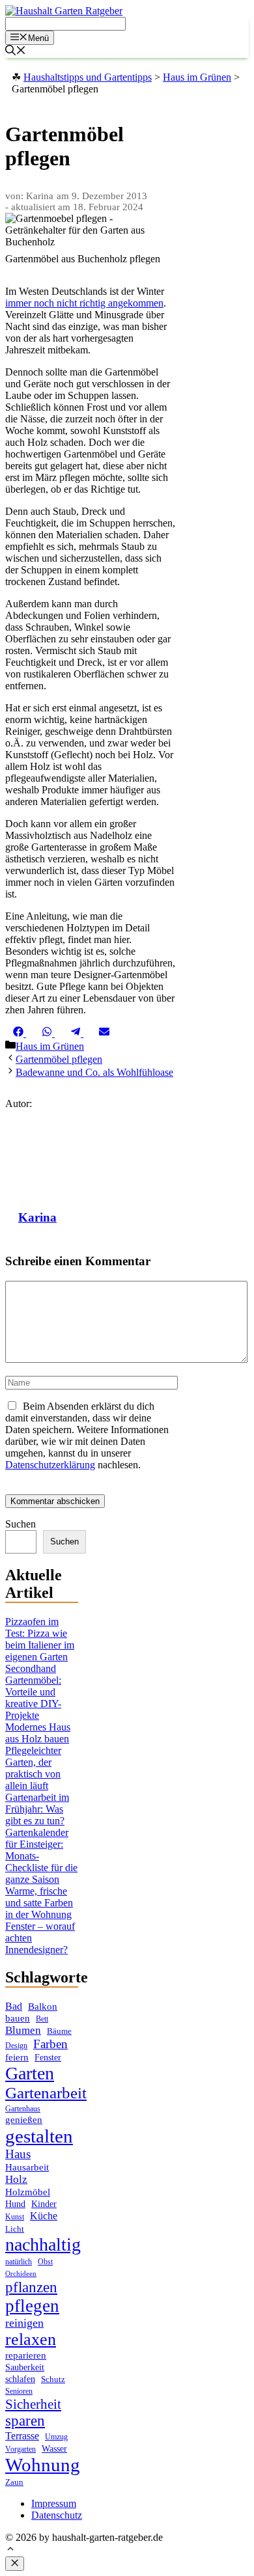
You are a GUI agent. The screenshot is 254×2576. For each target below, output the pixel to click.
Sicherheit (33, 2404)
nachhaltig (43, 2244)
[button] (10, 2550)
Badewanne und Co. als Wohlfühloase (94, 1072)
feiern (17, 2057)
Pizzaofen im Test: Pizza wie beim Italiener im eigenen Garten (40, 1639)
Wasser (54, 2449)
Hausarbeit (27, 2167)
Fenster (48, 2057)
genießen (24, 2120)
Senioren (19, 2391)
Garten (30, 2073)
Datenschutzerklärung (50, 1465)
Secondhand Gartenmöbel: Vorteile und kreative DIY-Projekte (33, 1692)
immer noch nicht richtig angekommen (84, 303)
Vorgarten (21, 2449)
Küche (44, 2216)
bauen (18, 2018)
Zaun (14, 2482)
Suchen (21, 1524)
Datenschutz (57, 2515)
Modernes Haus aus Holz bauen (38, 1733)
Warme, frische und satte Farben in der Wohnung (39, 1903)
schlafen (20, 2379)
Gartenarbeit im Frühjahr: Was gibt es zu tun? (37, 1809)
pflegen (32, 2306)
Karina (37, 1217)
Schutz (53, 2379)
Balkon (43, 2007)
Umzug (56, 2437)
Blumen (23, 2030)
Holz (16, 2179)
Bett (42, 2019)
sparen (25, 2421)
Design (16, 2046)
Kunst (15, 2217)
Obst (45, 2262)
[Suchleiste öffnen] (16, 52)
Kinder (44, 2204)
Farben (50, 2044)
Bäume (59, 2031)
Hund (15, 2204)
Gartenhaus (23, 2109)
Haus (18, 2154)
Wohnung (43, 2465)
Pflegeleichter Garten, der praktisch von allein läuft (33, 1768)
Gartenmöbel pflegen (59, 1059)
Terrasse (22, 2436)
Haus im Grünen (50, 1046)
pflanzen (31, 2287)
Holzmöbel (28, 2192)
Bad (14, 2006)
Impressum (54, 2503)
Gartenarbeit (46, 2093)
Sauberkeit (25, 2367)
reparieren (26, 2355)
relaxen (31, 2339)
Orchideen (21, 2274)
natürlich (19, 2262)
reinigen (24, 2323)
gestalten (39, 2136)
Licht (15, 2229)
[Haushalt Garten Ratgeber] (64, 11)
